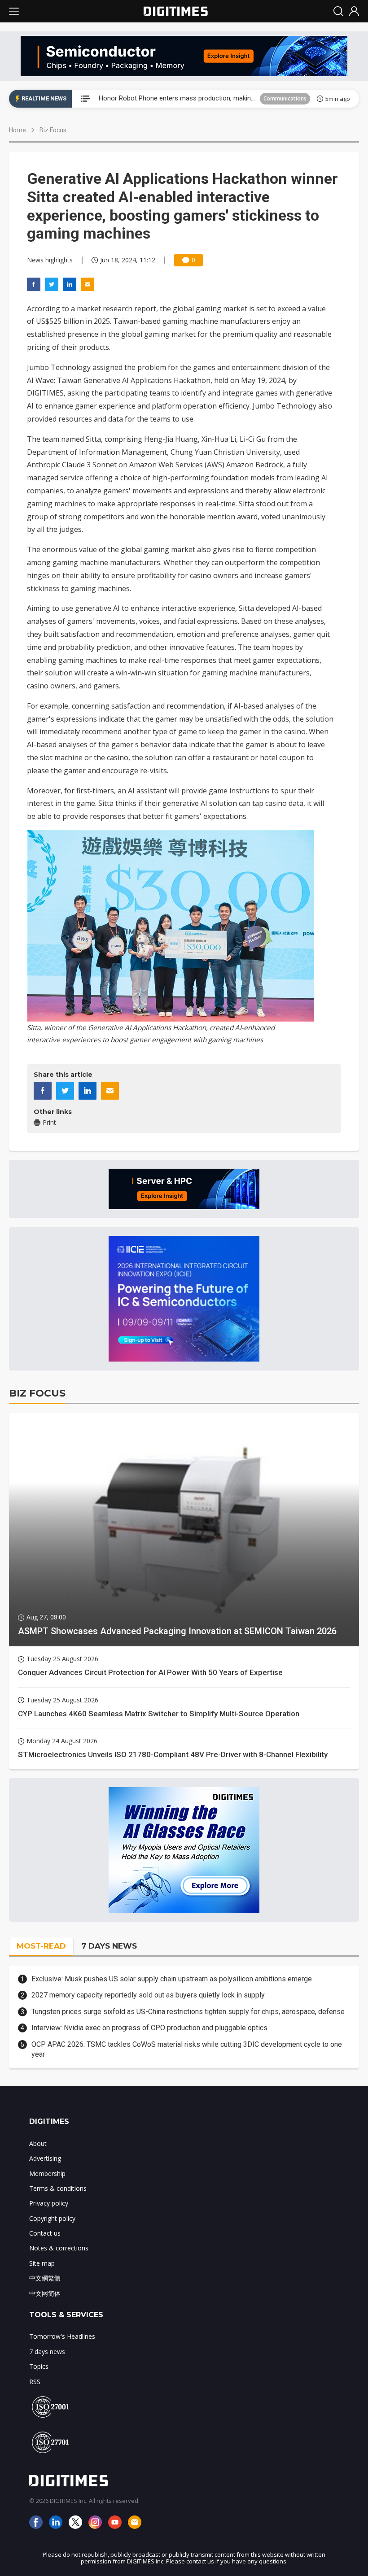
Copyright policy (52, 2218)
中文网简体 (45, 2293)
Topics (39, 2366)
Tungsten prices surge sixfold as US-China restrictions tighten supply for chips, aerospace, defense (188, 2012)
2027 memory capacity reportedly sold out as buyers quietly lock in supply (148, 1995)
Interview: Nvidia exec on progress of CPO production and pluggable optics (149, 2028)
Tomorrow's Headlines (62, 2336)
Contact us (45, 2233)
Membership (47, 2173)
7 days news (47, 2352)
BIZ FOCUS (37, 1393)
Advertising (45, 2158)
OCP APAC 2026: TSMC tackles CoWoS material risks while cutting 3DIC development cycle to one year (187, 2049)
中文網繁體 (45, 2278)
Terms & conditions (58, 2188)
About (38, 2143)
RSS (35, 2382)
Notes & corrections (59, 2248)
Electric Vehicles (286, 98)
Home (18, 130)
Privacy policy (49, 2203)
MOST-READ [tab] (41, 1946)
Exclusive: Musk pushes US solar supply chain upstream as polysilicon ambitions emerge (172, 1979)
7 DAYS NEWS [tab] (109, 1946)
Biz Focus (53, 130)
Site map (42, 2263)
